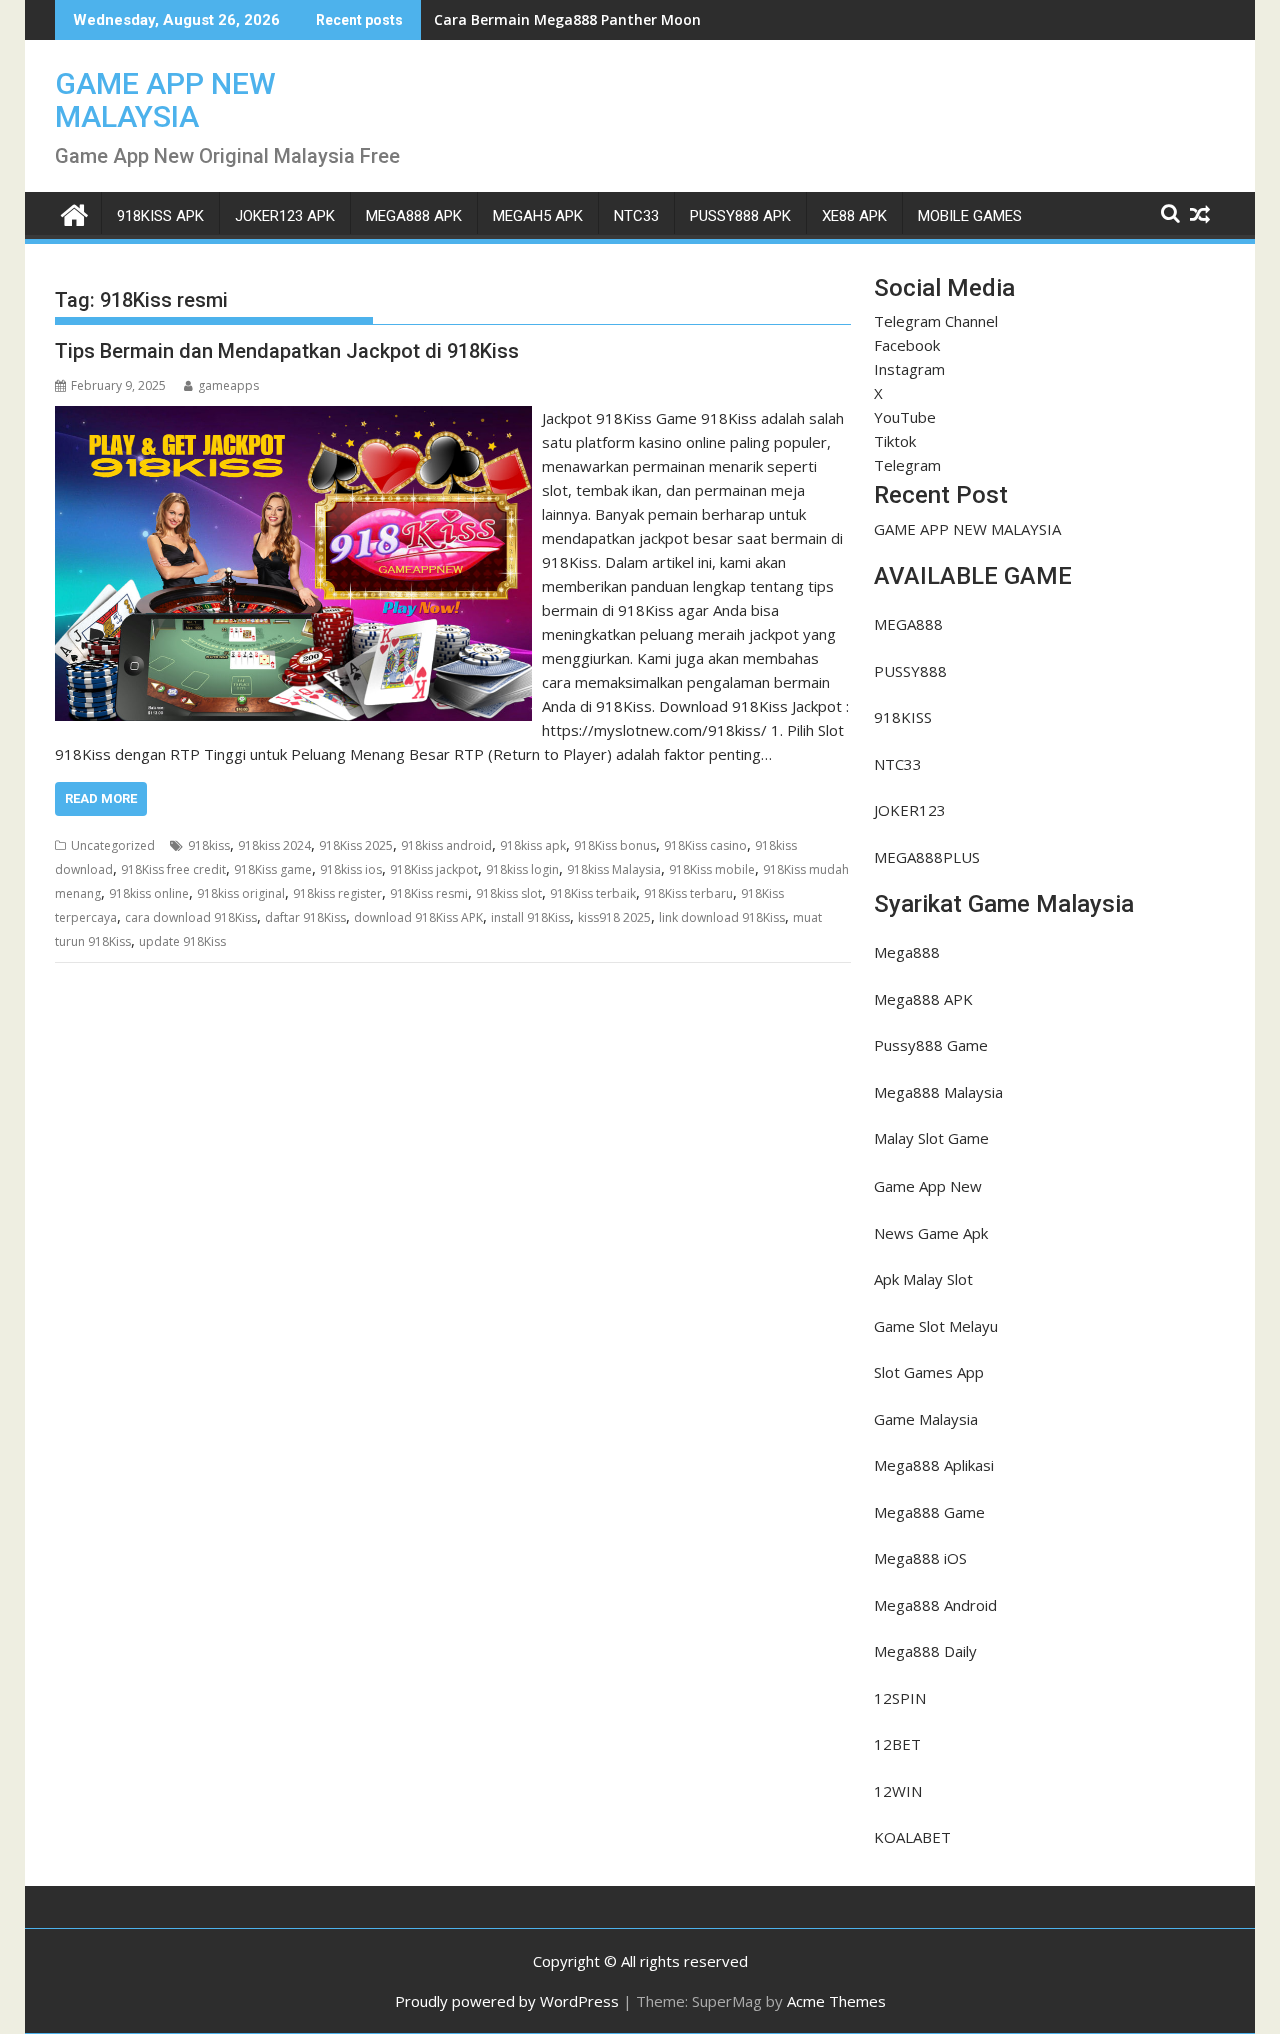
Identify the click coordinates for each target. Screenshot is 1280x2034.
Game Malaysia (926, 1419)
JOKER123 (910, 810)
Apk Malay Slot (923, 1279)
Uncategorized (113, 845)
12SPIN (900, 1698)
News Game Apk (931, 1233)
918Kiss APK (160, 216)
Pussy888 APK (740, 216)
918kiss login (522, 869)
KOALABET (912, 1837)
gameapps (228, 385)
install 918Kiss (530, 917)
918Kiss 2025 (356, 845)
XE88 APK (854, 216)
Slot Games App (929, 1372)
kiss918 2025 (614, 917)
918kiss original (241, 893)
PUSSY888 (910, 671)
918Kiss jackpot (434, 869)
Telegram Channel (936, 321)
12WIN (898, 1791)
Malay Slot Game (931, 1138)
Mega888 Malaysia (938, 1092)
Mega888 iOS (920, 1558)
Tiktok (895, 441)
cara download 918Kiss (191, 917)
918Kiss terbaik (593, 893)
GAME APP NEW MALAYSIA (165, 100)
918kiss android (446, 845)
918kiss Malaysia (614, 869)
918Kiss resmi (429, 893)
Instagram (909, 369)
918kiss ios (351, 869)
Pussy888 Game (931, 1045)
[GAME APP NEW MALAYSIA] (74, 212)
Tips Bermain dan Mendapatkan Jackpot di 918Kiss (287, 351)
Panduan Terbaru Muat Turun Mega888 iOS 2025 (605, 19)
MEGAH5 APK (538, 216)
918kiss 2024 (274, 845)
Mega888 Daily (925, 1651)
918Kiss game (273, 869)
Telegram (907, 465)
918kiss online (149, 893)
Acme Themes (836, 2001)
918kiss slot (509, 893)
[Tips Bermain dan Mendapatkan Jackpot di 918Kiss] (293, 418)
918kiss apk (533, 845)
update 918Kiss (182, 941)
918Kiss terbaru (688, 893)
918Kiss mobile (712, 869)
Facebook (907, 345)
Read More (101, 798)
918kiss (209, 845)
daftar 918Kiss (305, 917)
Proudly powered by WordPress (507, 2001)
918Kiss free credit (173, 869)
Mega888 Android (935, 1605)
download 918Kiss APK (418, 917)
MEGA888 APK (414, 216)
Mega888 (907, 952)
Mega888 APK (923, 999)
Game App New (928, 1186)
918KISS (903, 717)
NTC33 (636, 216)
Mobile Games (970, 216)
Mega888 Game (929, 1512)
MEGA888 (908, 624)
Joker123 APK (285, 216)
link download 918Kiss (722, 917)
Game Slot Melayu (936, 1326)
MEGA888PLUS (927, 857)
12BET (897, 1744)
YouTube (905, 417)
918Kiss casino (705, 845)
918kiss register (337, 893)
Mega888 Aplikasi (934, 1465)
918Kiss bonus (615, 845)
